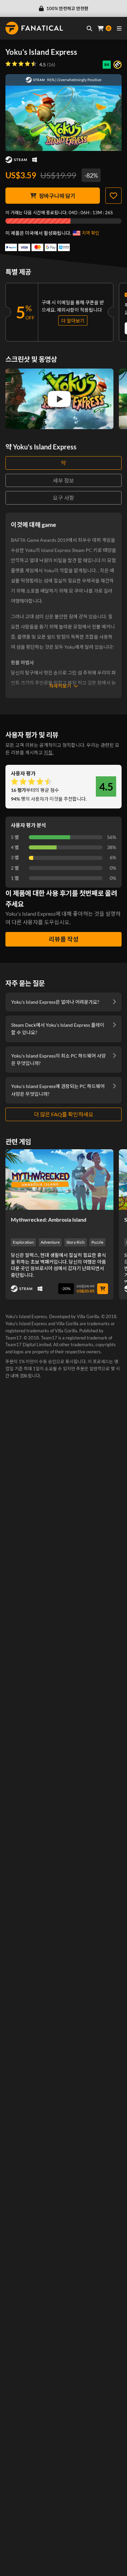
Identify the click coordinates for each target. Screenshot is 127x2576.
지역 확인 (91, 233)
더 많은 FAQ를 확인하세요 (64, 1114)
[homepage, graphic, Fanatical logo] (34, 28)
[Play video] (59, 399)
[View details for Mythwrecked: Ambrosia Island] (59, 1180)
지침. (49, 752)
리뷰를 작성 (64, 939)
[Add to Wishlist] (113, 196)
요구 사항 (63, 498)
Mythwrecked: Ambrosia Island (49, 1219)
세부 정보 (63, 480)
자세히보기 (60, 686)
